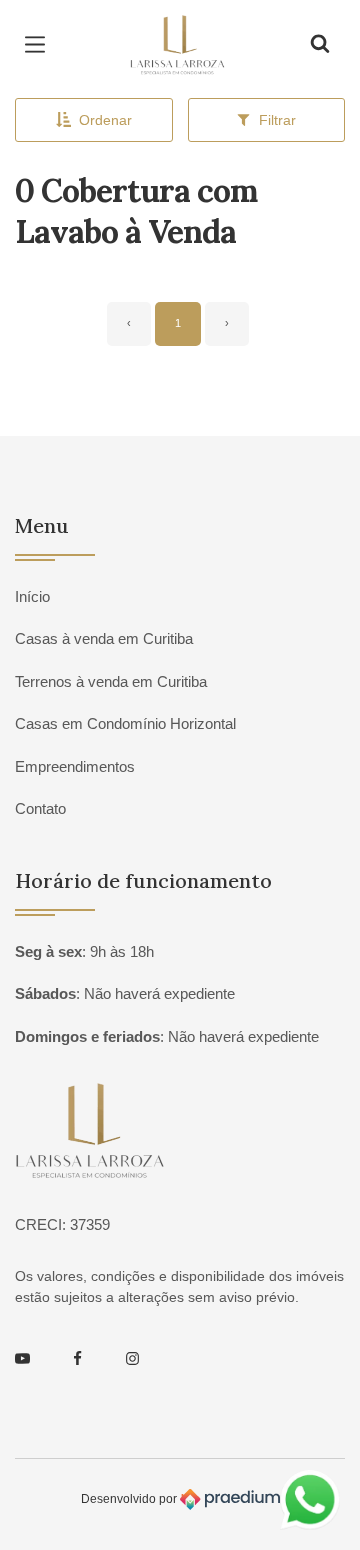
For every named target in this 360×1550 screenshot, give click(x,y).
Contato (40, 808)
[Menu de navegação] (40, 45)
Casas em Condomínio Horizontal (125, 723)
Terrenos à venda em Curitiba (111, 681)
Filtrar (277, 120)
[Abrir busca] (320, 45)
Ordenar (105, 120)
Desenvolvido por (130, 1499)
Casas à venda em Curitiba (104, 638)
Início (32, 596)
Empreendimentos (75, 766)
